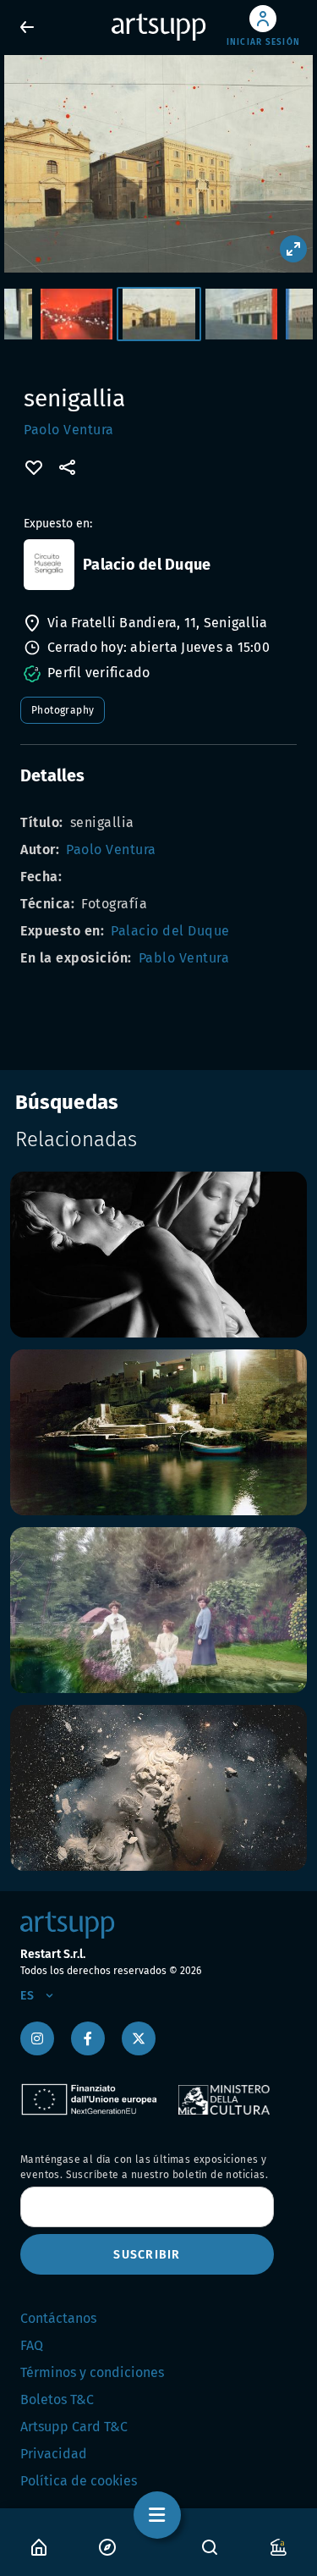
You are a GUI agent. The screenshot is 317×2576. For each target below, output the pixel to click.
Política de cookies (79, 2481)
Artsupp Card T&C (74, 2427)
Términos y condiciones (92, 2372)
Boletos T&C (57, 2399)
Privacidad (54, 2454)
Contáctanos (58, 2318)
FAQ (32, 2345)
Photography (63, 710)
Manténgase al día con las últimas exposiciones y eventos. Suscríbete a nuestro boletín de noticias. (144, 2167)
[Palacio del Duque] (49, 565)
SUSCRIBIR (147, 2255)
